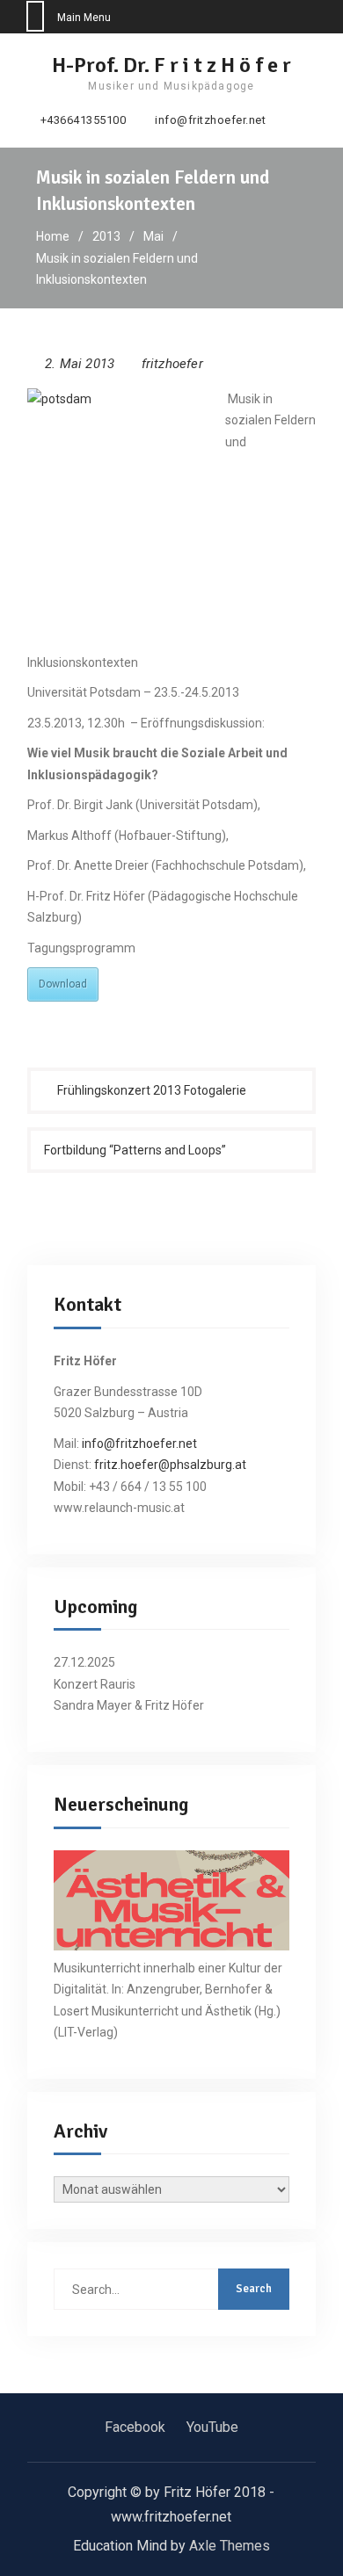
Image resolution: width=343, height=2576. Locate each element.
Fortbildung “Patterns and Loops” (135, 1150)
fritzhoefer (172, 364)
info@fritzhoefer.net (210, 120)
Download (63, 984)
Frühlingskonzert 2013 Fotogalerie (152, 1090)
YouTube (212, 2427)
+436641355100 (84, 120)
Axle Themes (230, 2546)
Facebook (135, 2427)
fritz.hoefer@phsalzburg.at (170, 1465)
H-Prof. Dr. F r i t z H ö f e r (171, 65)
